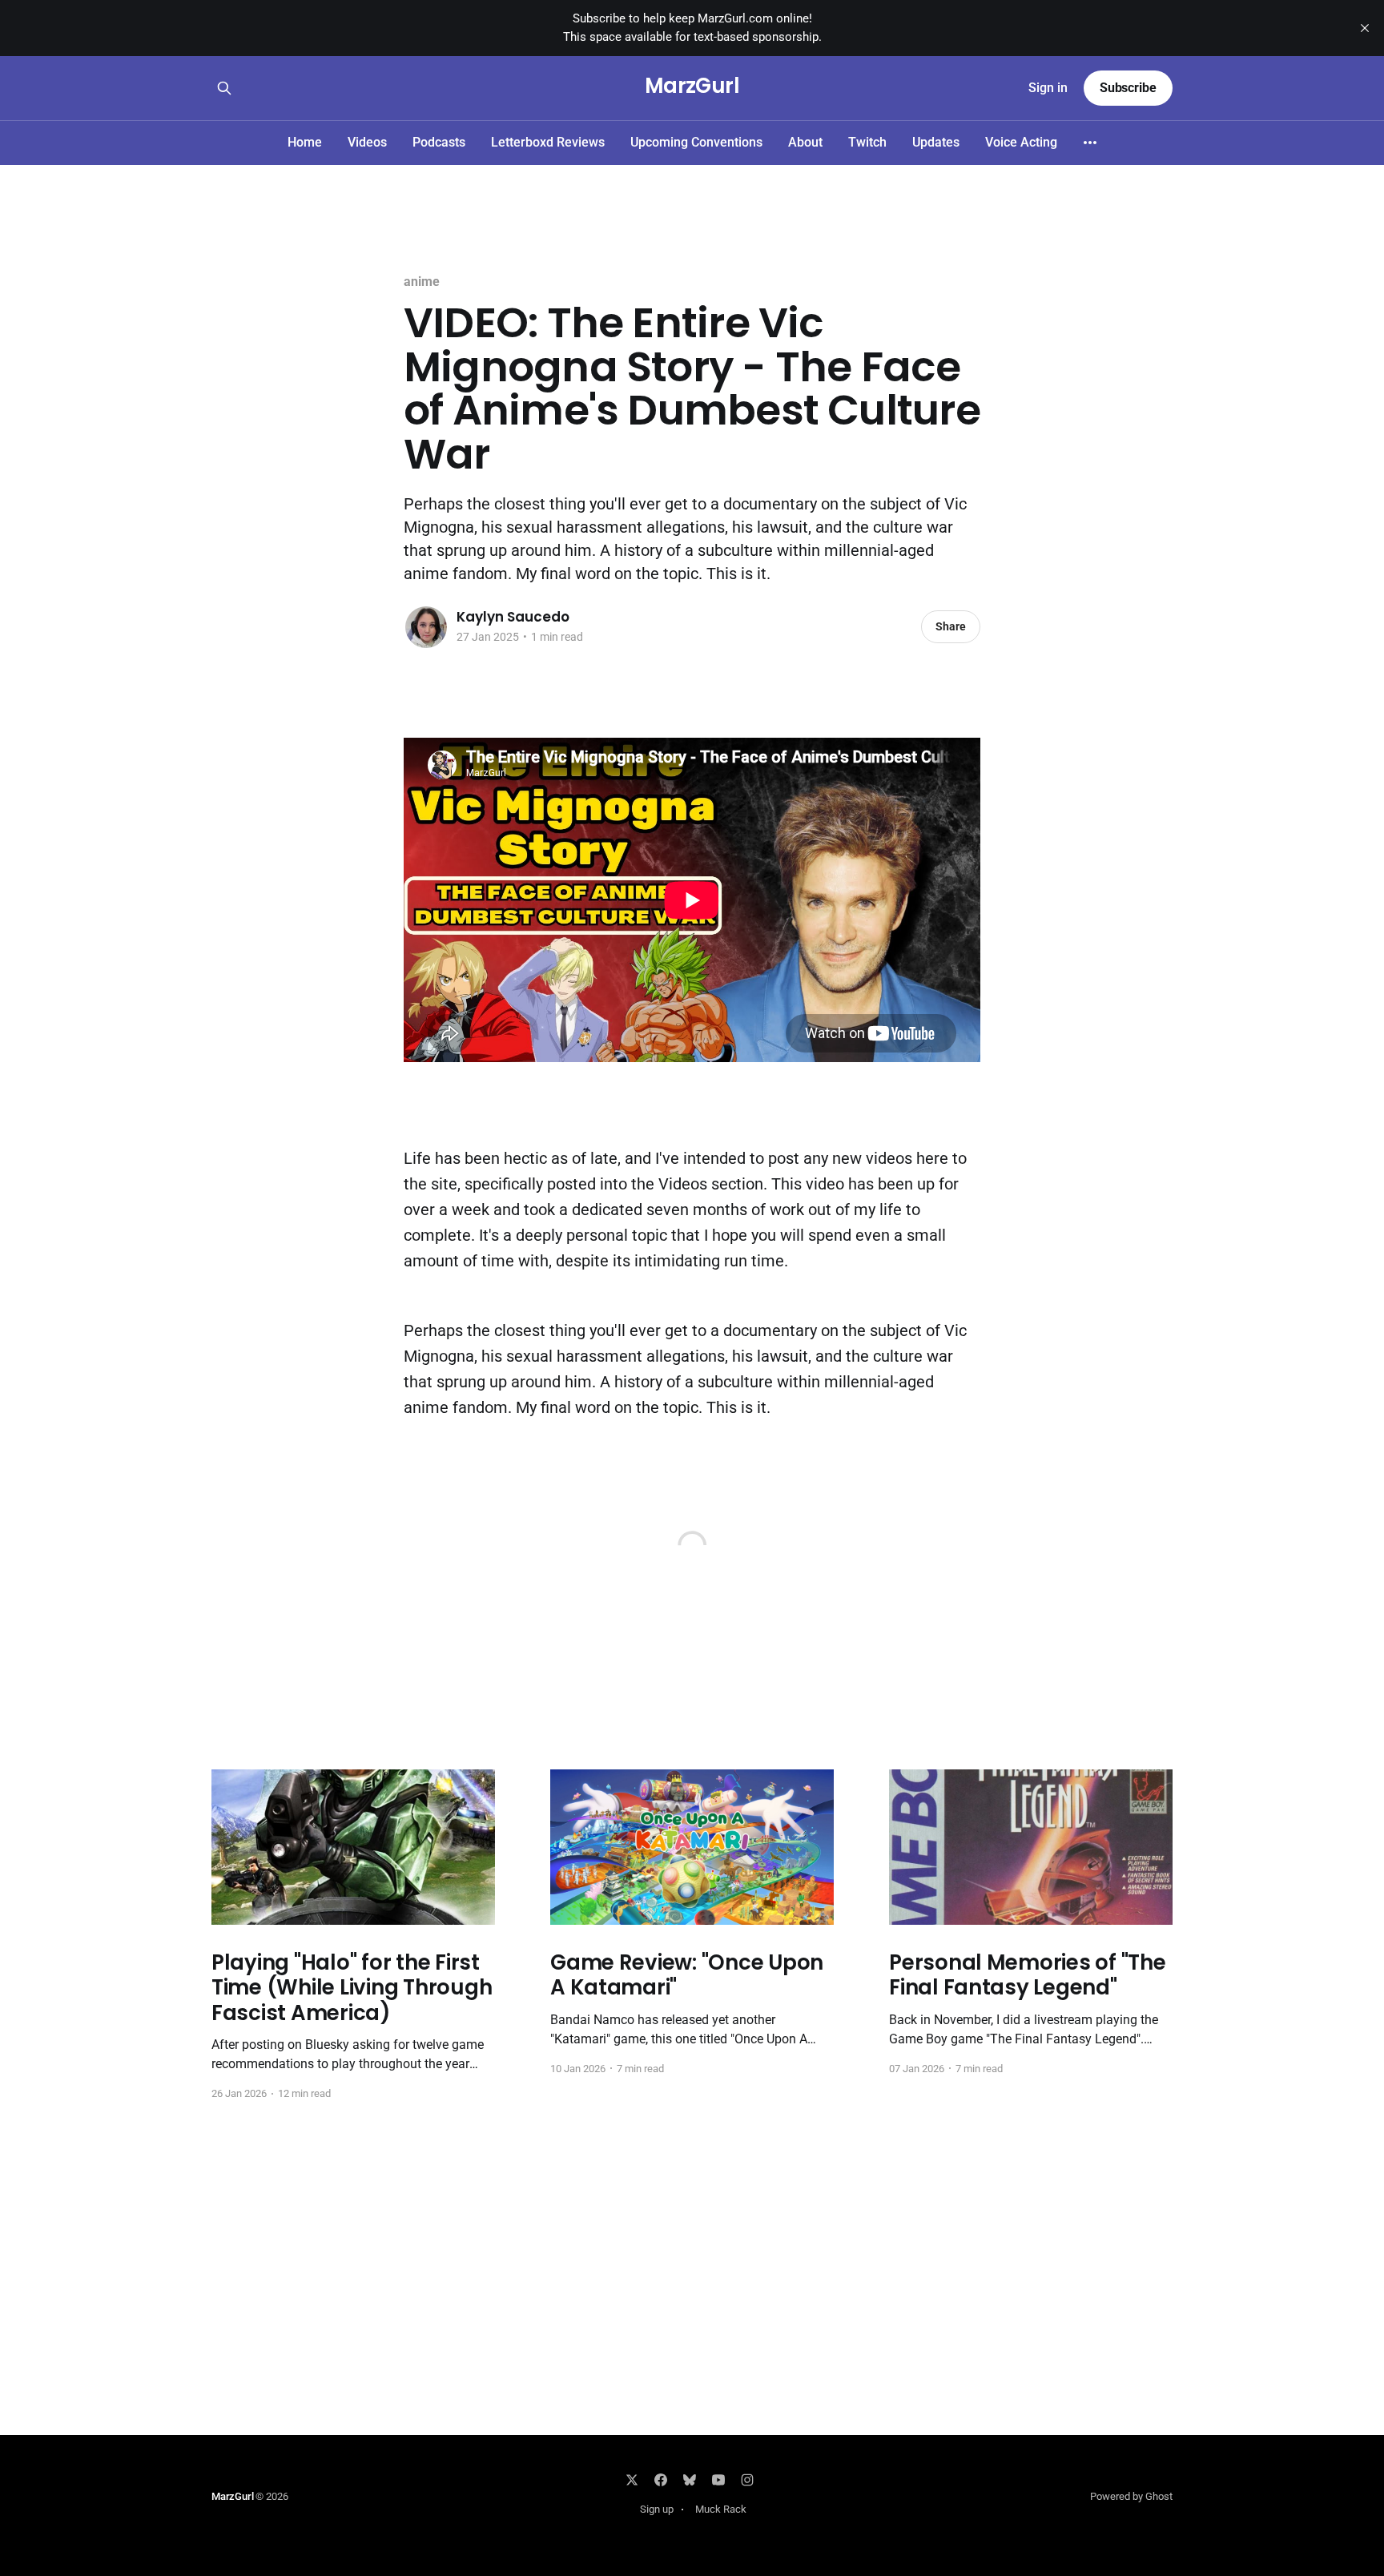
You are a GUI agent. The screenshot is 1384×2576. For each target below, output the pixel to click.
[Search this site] (224, 88)
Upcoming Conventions (696, 142)
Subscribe (1128, 88)
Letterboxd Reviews (548, 142)
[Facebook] (661, 2480)
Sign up (657, 2509)
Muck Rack (721, 2509)
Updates (936, 142)
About (805, 142)
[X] (632, 2480)
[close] (1365, 28)
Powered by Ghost (1131, 2496)
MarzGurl (692, 86)
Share (951, 626)
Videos (367, 142)
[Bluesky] (690, 2480)
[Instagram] (747, 2480)
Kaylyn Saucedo (513, 617)
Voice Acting (1021, 142)
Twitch (867, 142)
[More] (1090, 143)
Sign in (1048, 88)
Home (305, 142)
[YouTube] (718, 2480)
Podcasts (439, 142)
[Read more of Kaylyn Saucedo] (426, 627)
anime (422, 282)
